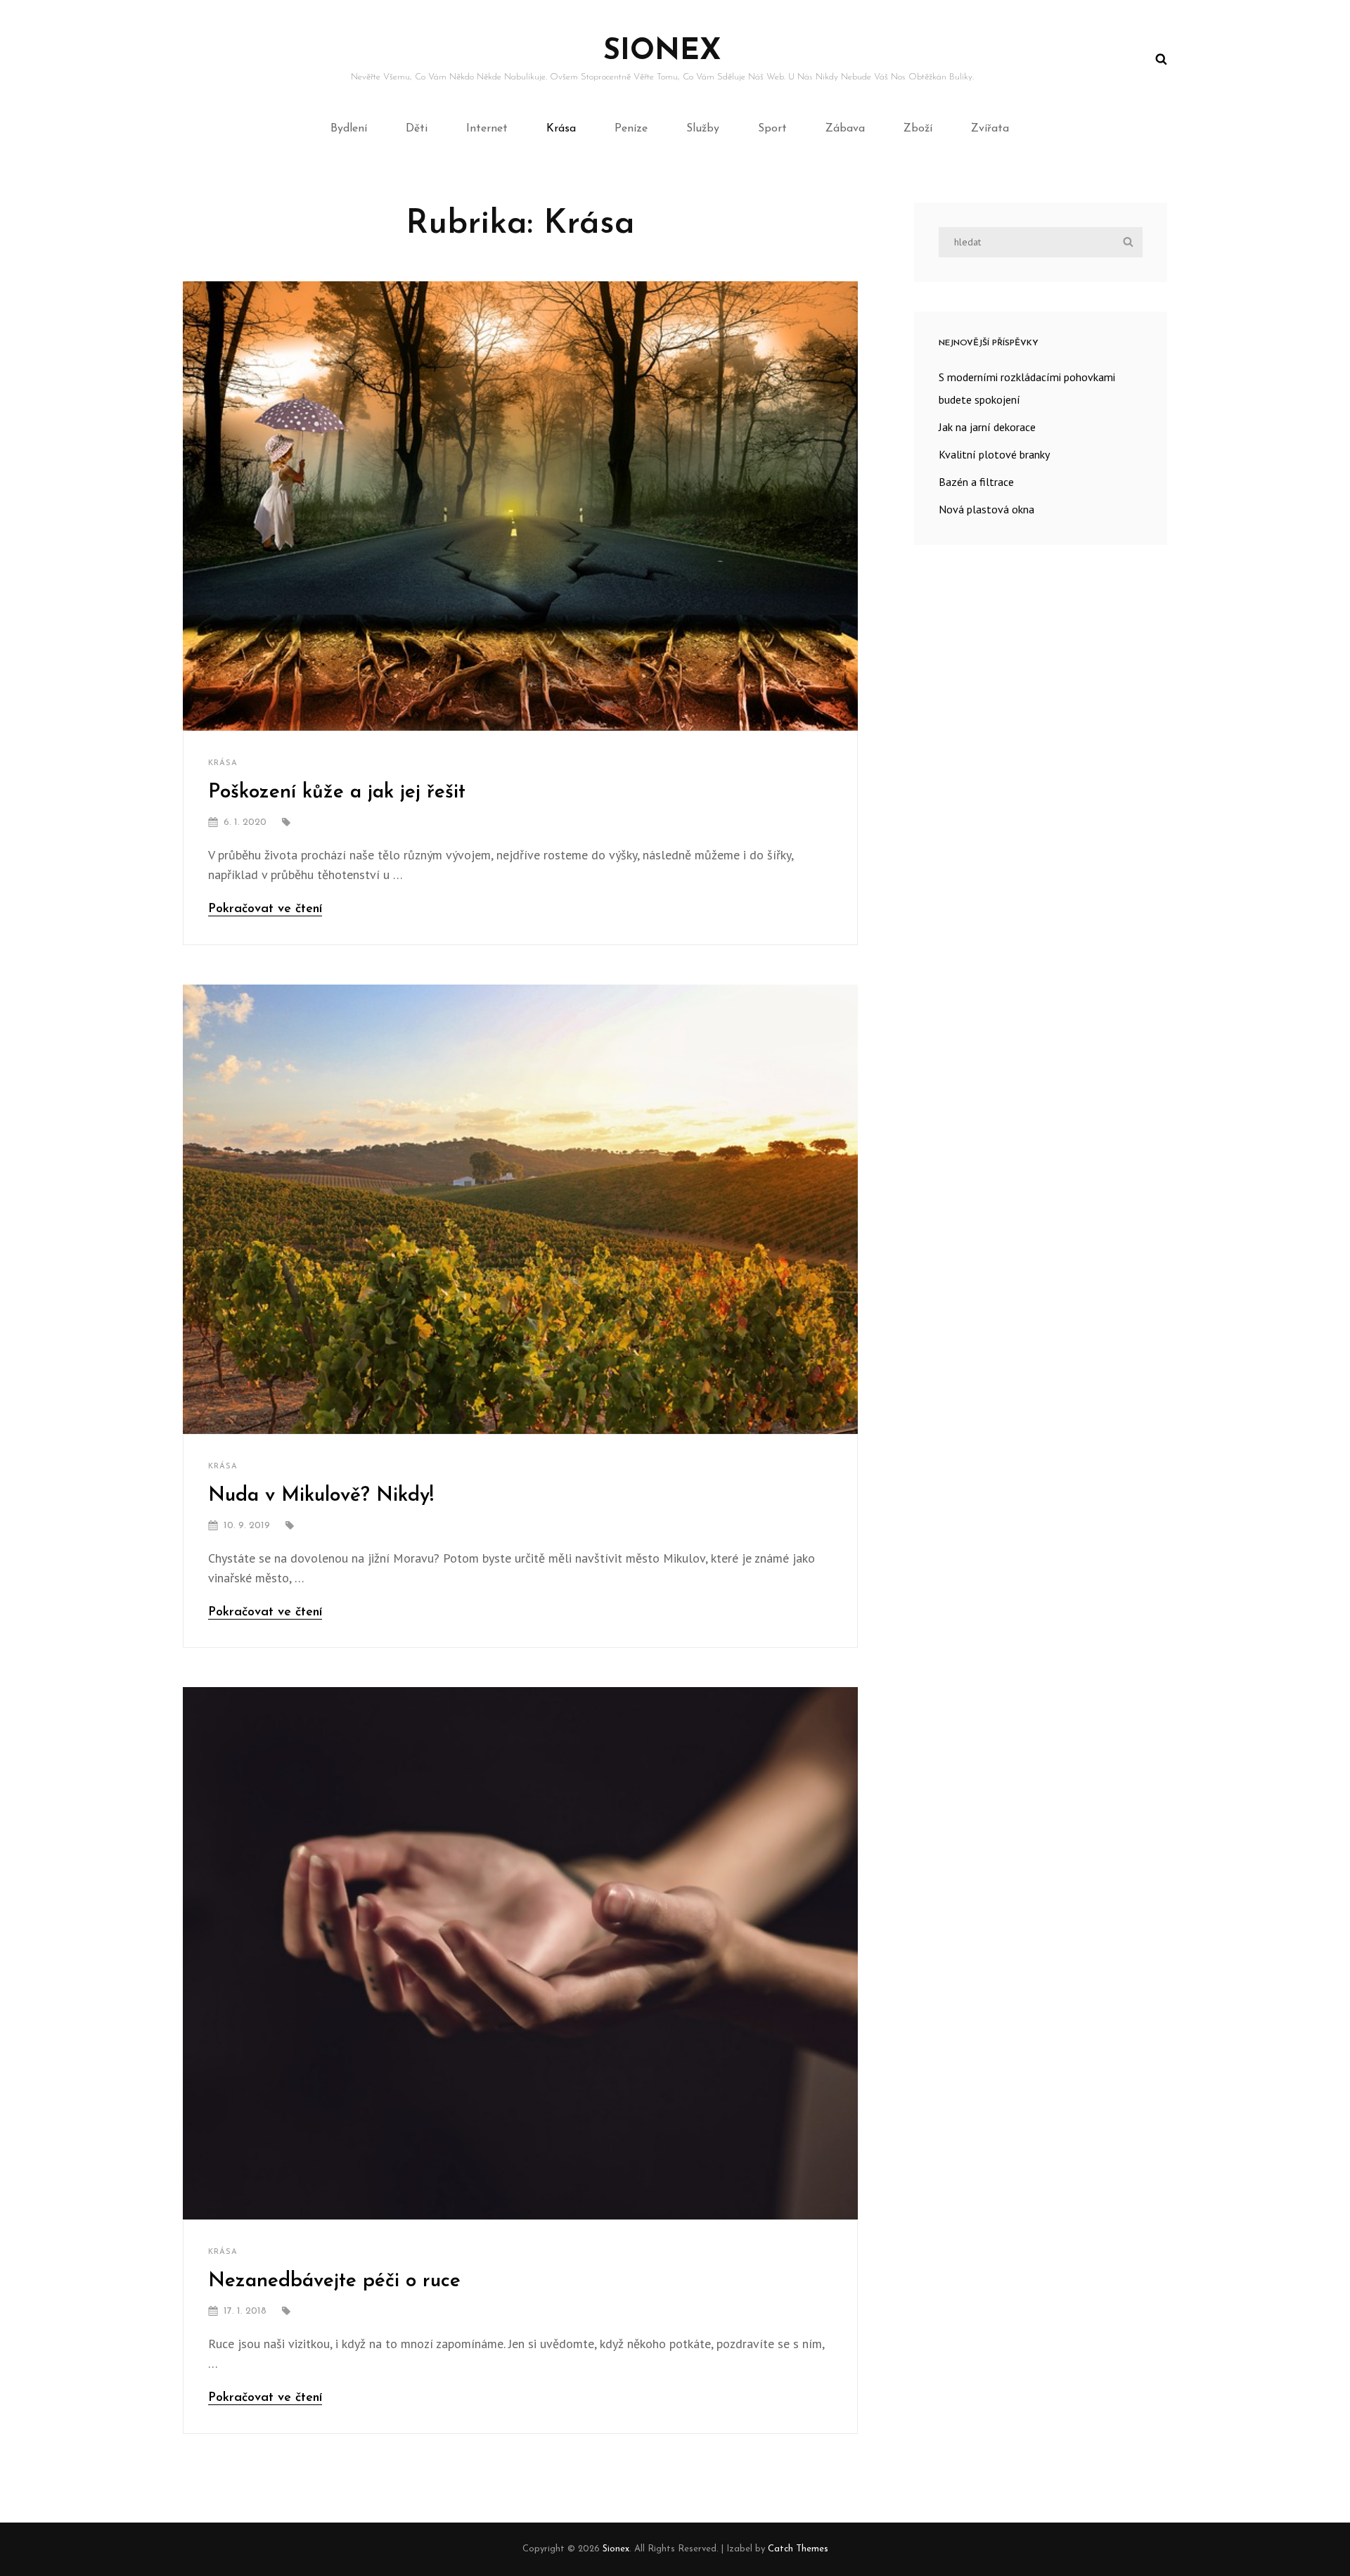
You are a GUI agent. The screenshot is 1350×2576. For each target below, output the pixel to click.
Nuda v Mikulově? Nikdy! (321, 1496)
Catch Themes (798, 2549)
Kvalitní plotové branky (994, 454)
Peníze (631, 129)
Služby (703, 129)
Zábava (845, 129)
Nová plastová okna (986, 509)
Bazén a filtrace (976, 482)
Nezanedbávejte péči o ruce (334, 2281)
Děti (417, 129)
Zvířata (990, 129)
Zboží (918, 129)
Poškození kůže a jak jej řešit (337, 793)
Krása (561, 129)
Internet (487, 129)
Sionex (662, 52)
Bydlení (349, 129)
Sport (772, 129)
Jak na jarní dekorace (987, 427)
